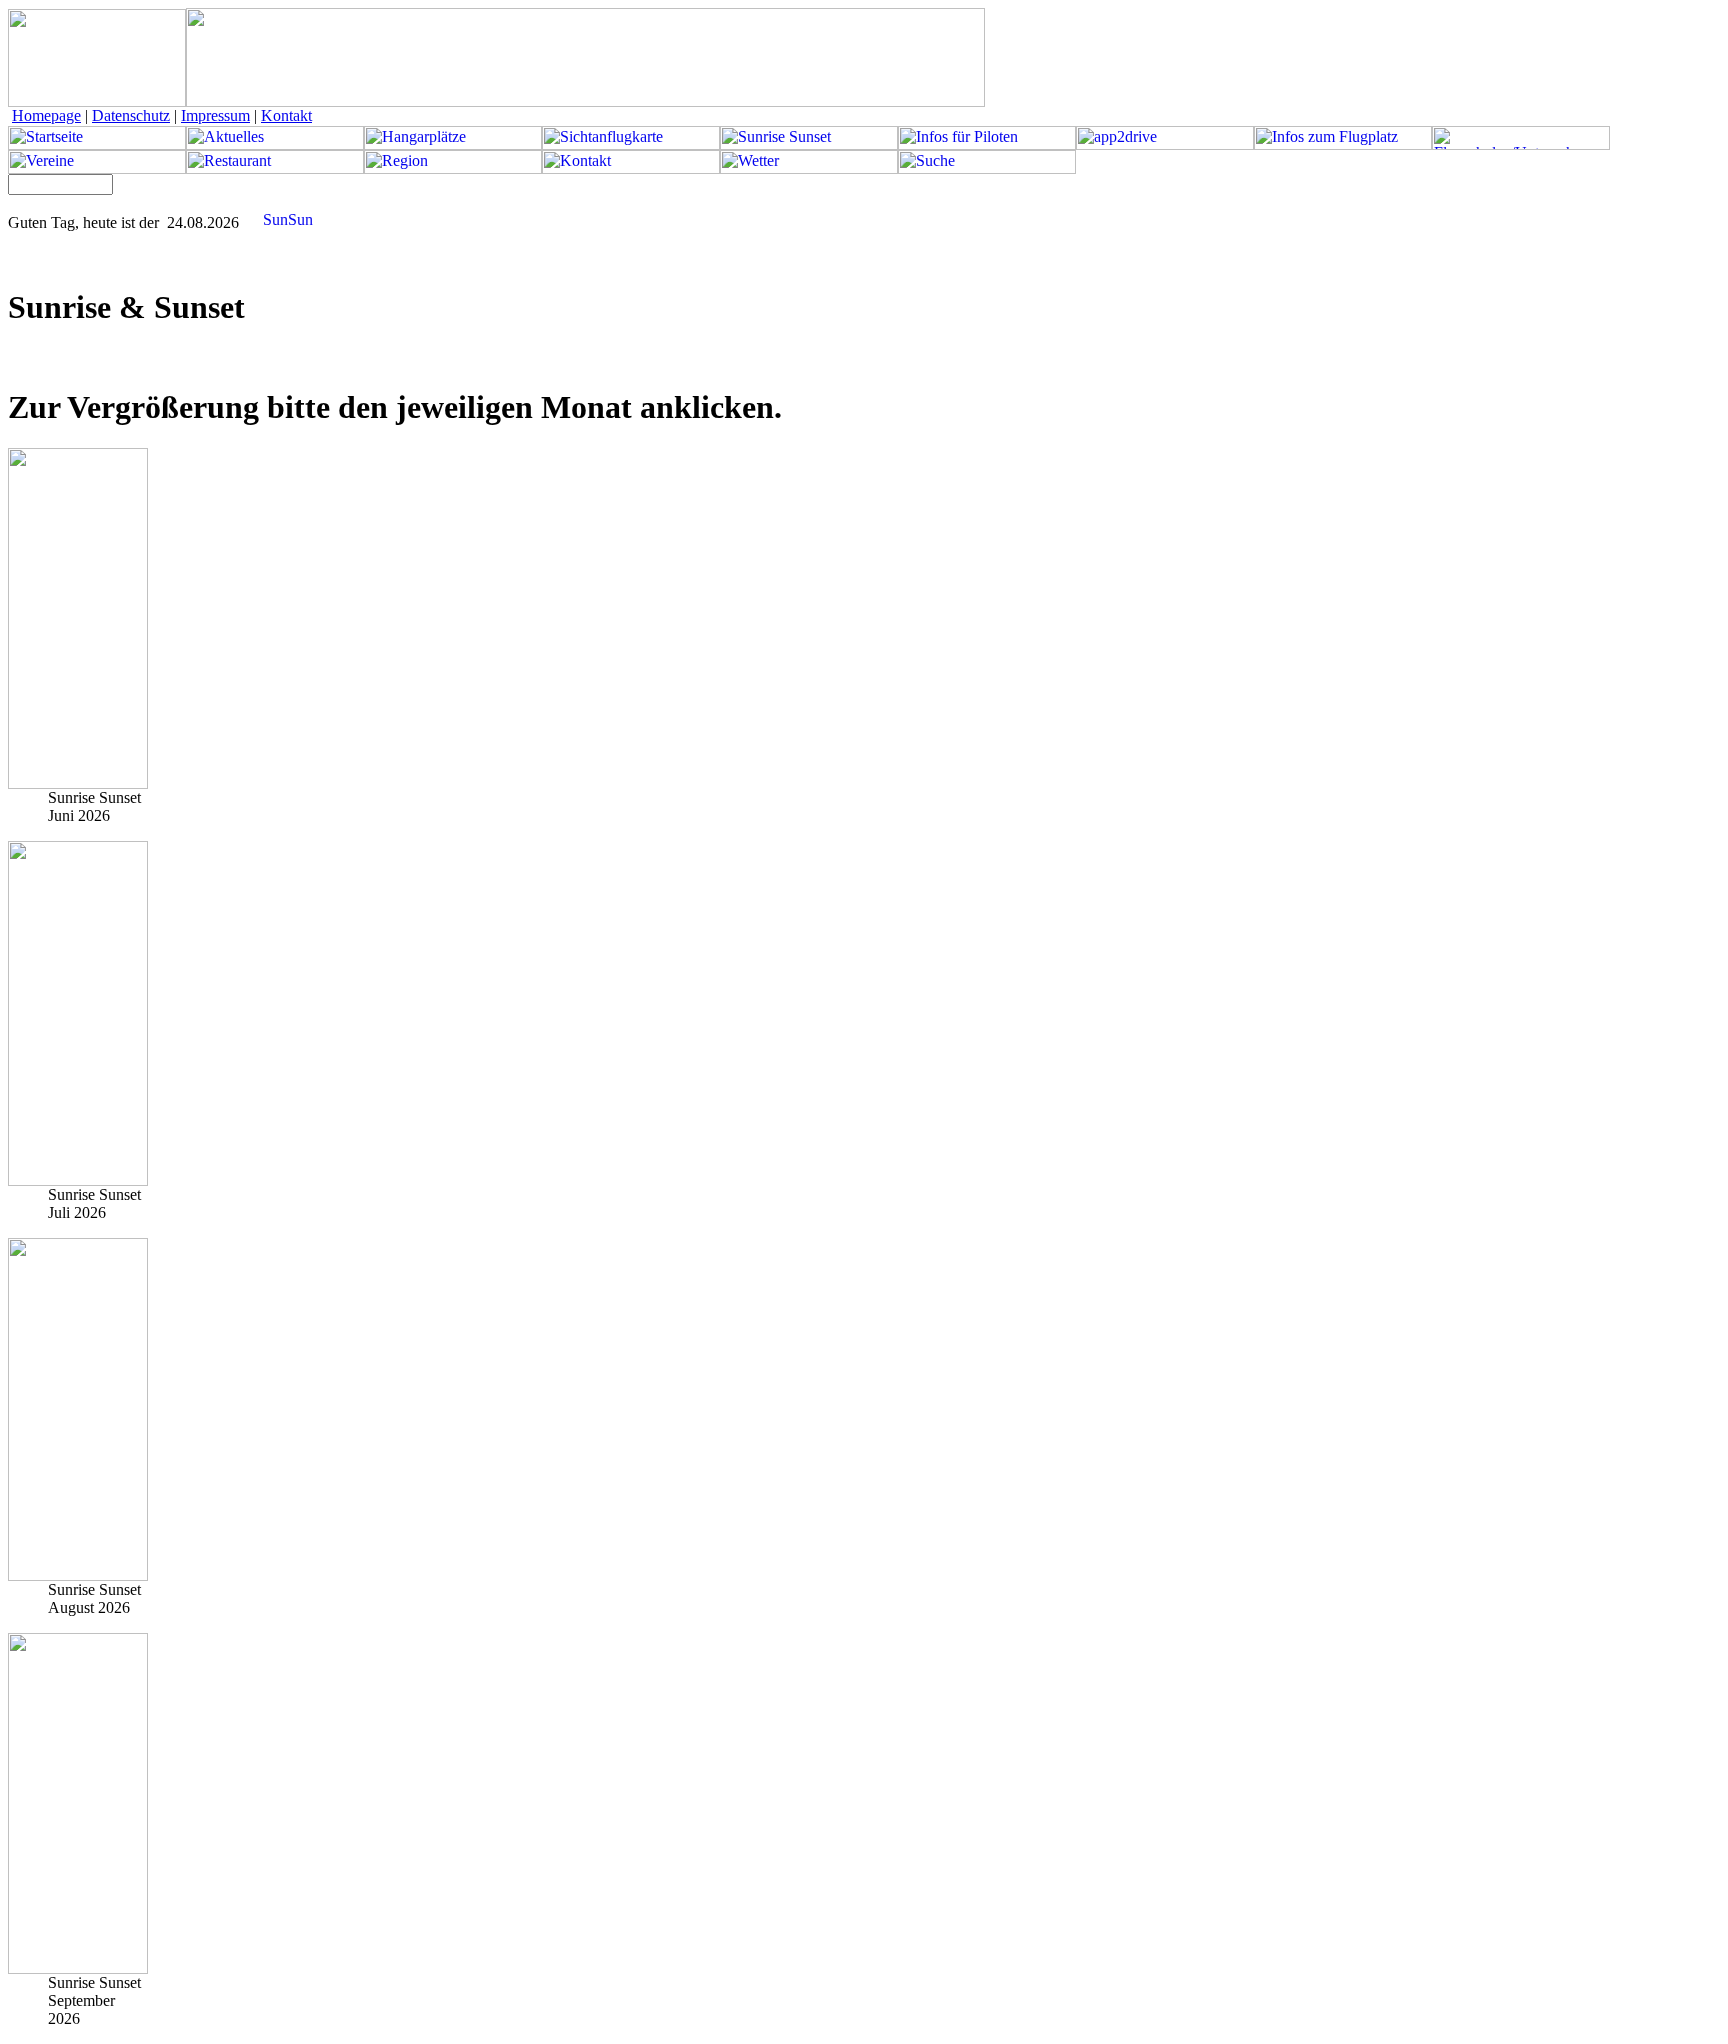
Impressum (215, 115)
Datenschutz (131, 115)
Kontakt (286, 115)
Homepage (46, 115)
